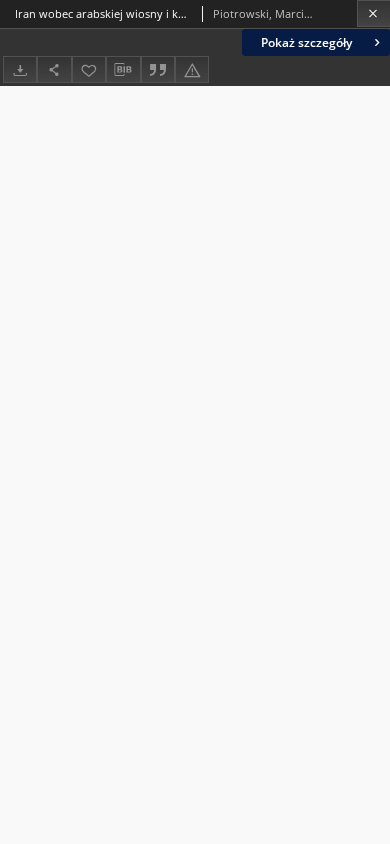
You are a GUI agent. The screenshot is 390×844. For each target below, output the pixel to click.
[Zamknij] (373, 13)
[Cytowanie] (158, 69)
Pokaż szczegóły (306, 42)
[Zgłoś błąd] (192, 69)
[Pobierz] (20, 69)
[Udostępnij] (54, 69)
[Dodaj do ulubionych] (89, 69)
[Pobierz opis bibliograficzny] (123, 70)
